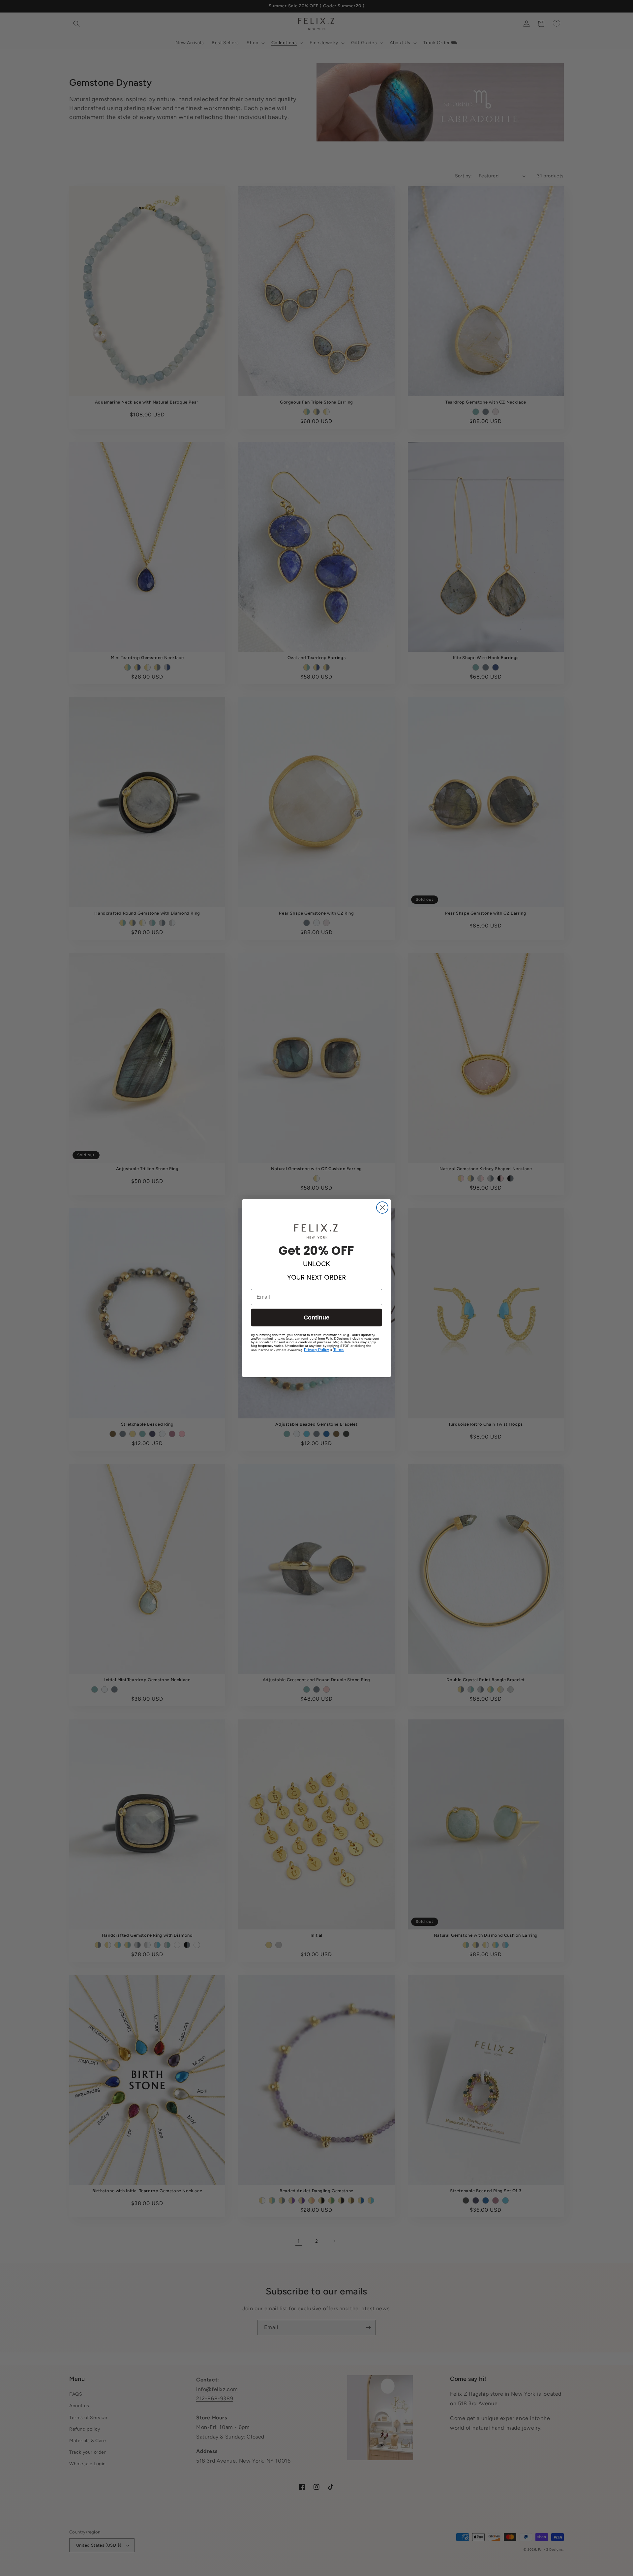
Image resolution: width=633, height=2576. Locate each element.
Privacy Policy (316, 1350)
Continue (316, 1318)
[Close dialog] (382, 1208)
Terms (339, 1350)
